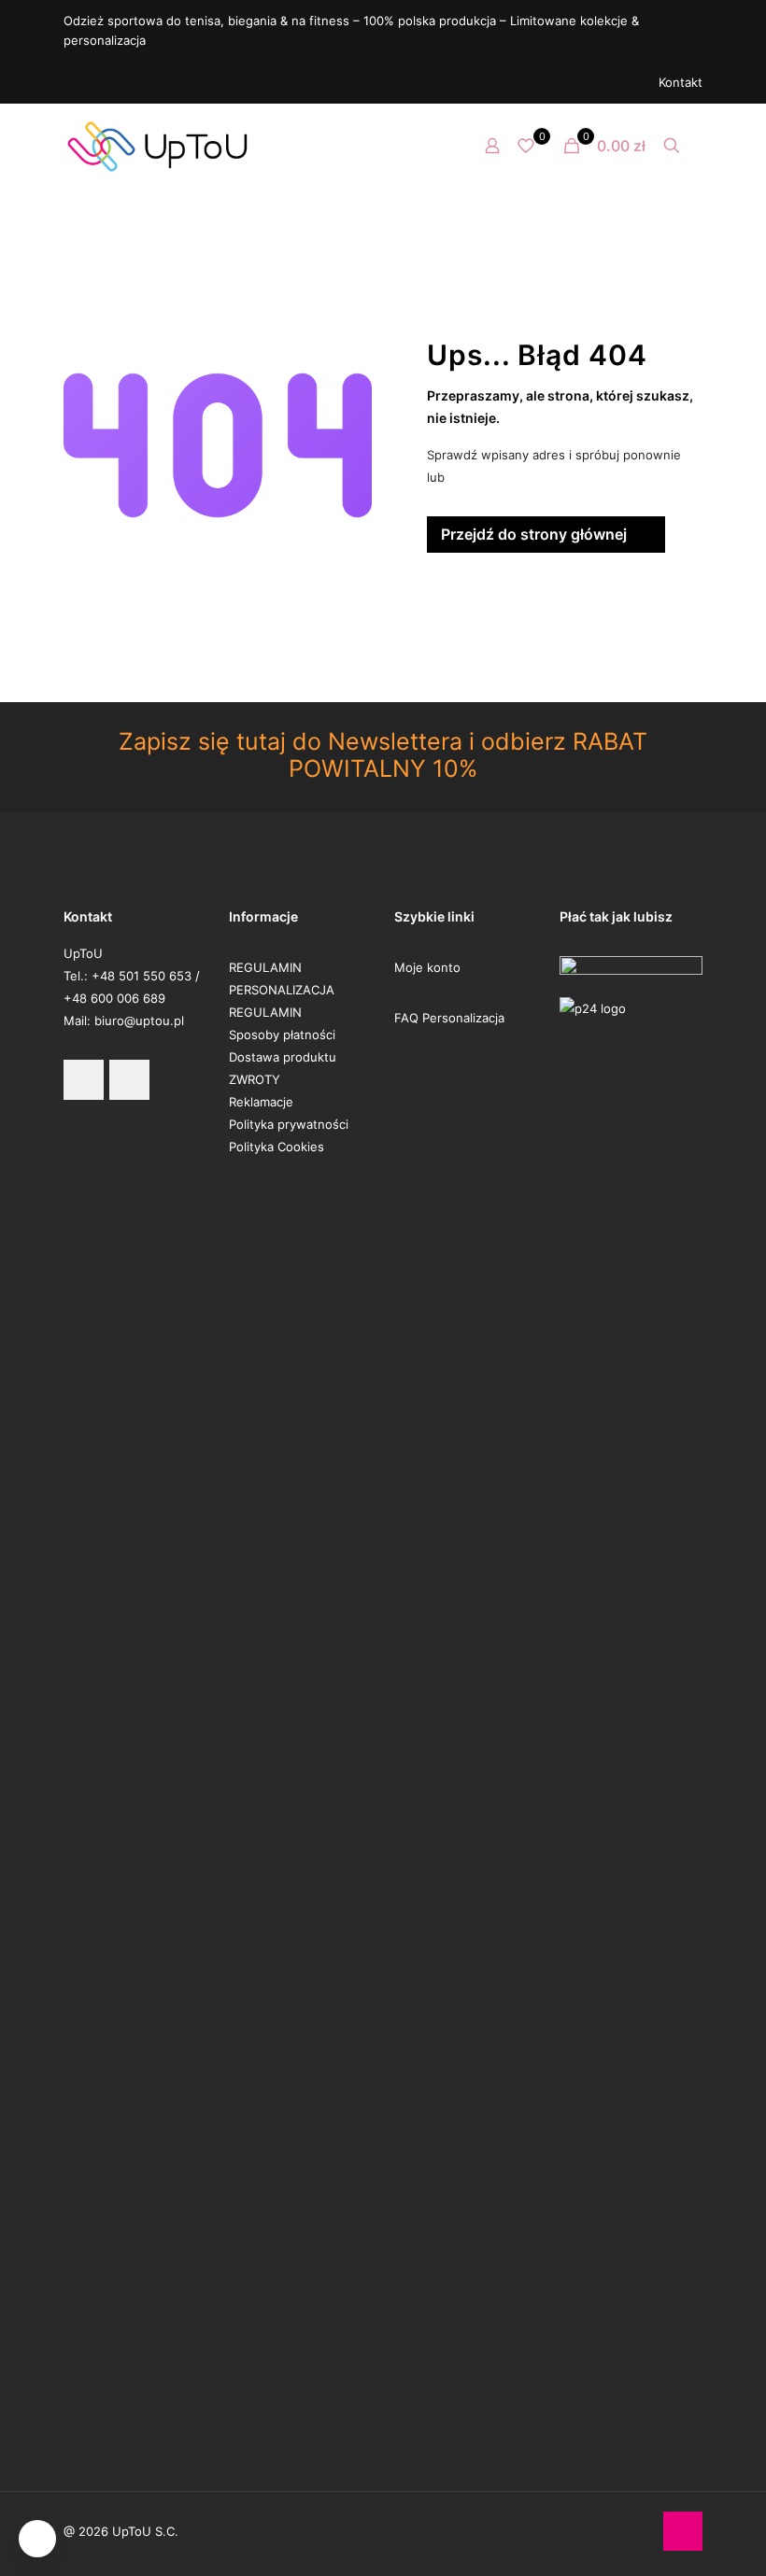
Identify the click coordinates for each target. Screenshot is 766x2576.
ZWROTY (255, 1079)
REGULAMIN (265, 967)
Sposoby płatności (282, 1035)
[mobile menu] (427, 146)
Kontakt (681, 82)
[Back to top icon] (683, 2531)
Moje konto (427, 967)
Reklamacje (261, 1102)
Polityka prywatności (289, 1124)
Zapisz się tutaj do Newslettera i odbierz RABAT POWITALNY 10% (383, 755)
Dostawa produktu (283, 1057)
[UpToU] (157, 146)
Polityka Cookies (277, 1147)
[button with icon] (84, 1080)
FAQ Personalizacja (449, 1018)
